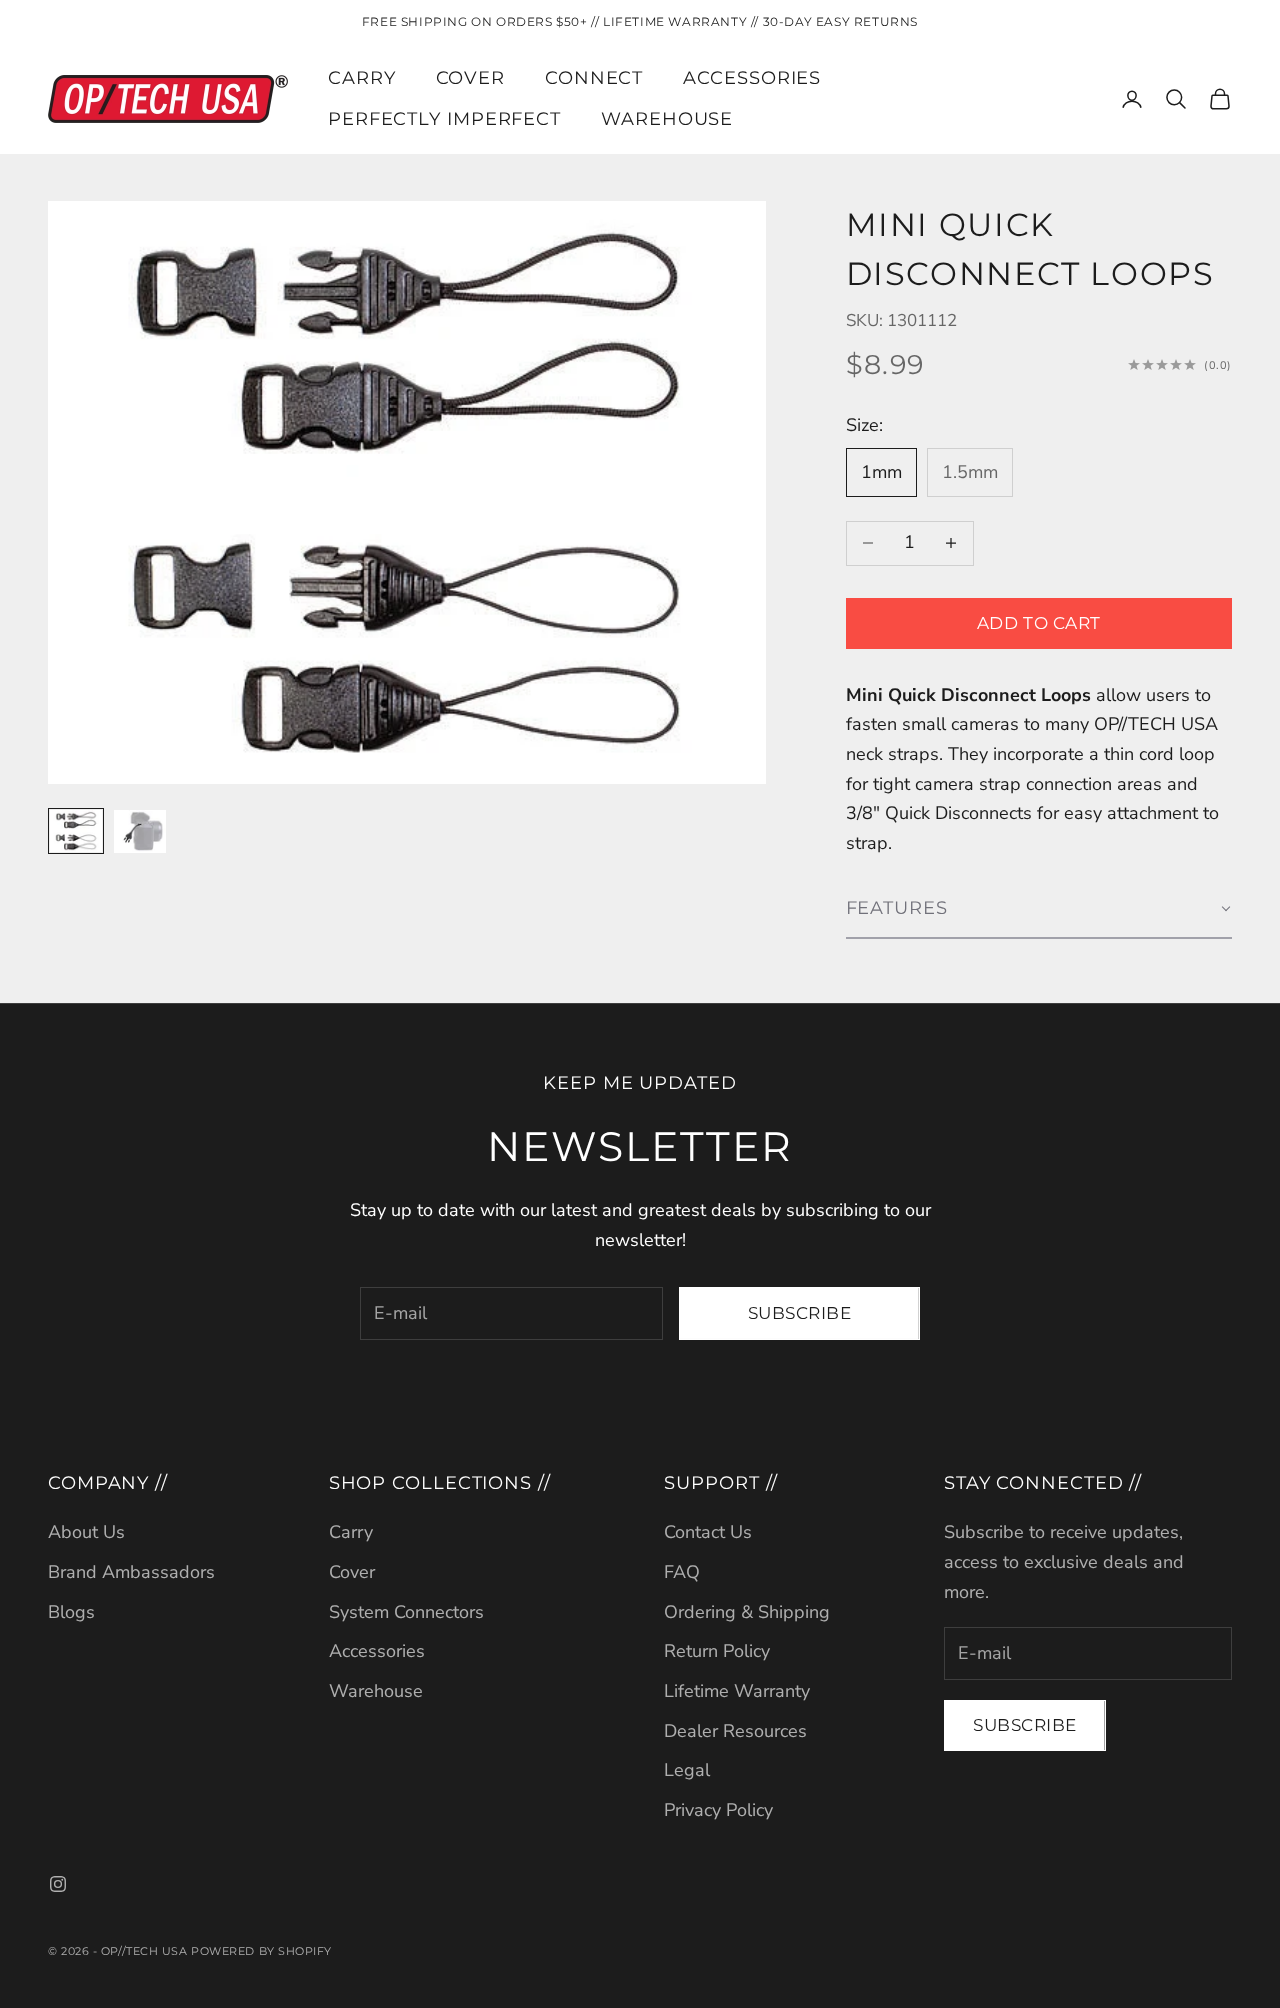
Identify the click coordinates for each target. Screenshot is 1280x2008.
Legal (687, 1770)
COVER (471, 78)
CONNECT (594, 78)
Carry (351, 1532)
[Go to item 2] (140, 831)
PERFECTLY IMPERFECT (444, 119)
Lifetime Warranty (737, 1691)
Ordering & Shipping (747, 1612)
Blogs (71, 1612)
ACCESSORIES (752, 78)
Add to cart (1039, 623)
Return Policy (717, 1651)
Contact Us (708, 1532)
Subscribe (800, 1313)
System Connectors (406, 1612)
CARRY (362, 78)
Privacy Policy (718, 1810)
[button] (1039, 909)
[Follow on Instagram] (58, 1884)
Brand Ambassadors (131, 1572)
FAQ (682, 1572)
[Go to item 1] (76, 831)
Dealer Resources (735, 1731)
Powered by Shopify (261, 1951)
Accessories (377, 1651)
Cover (352, 1572)
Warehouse (667, 119)
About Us (86, 1532)
